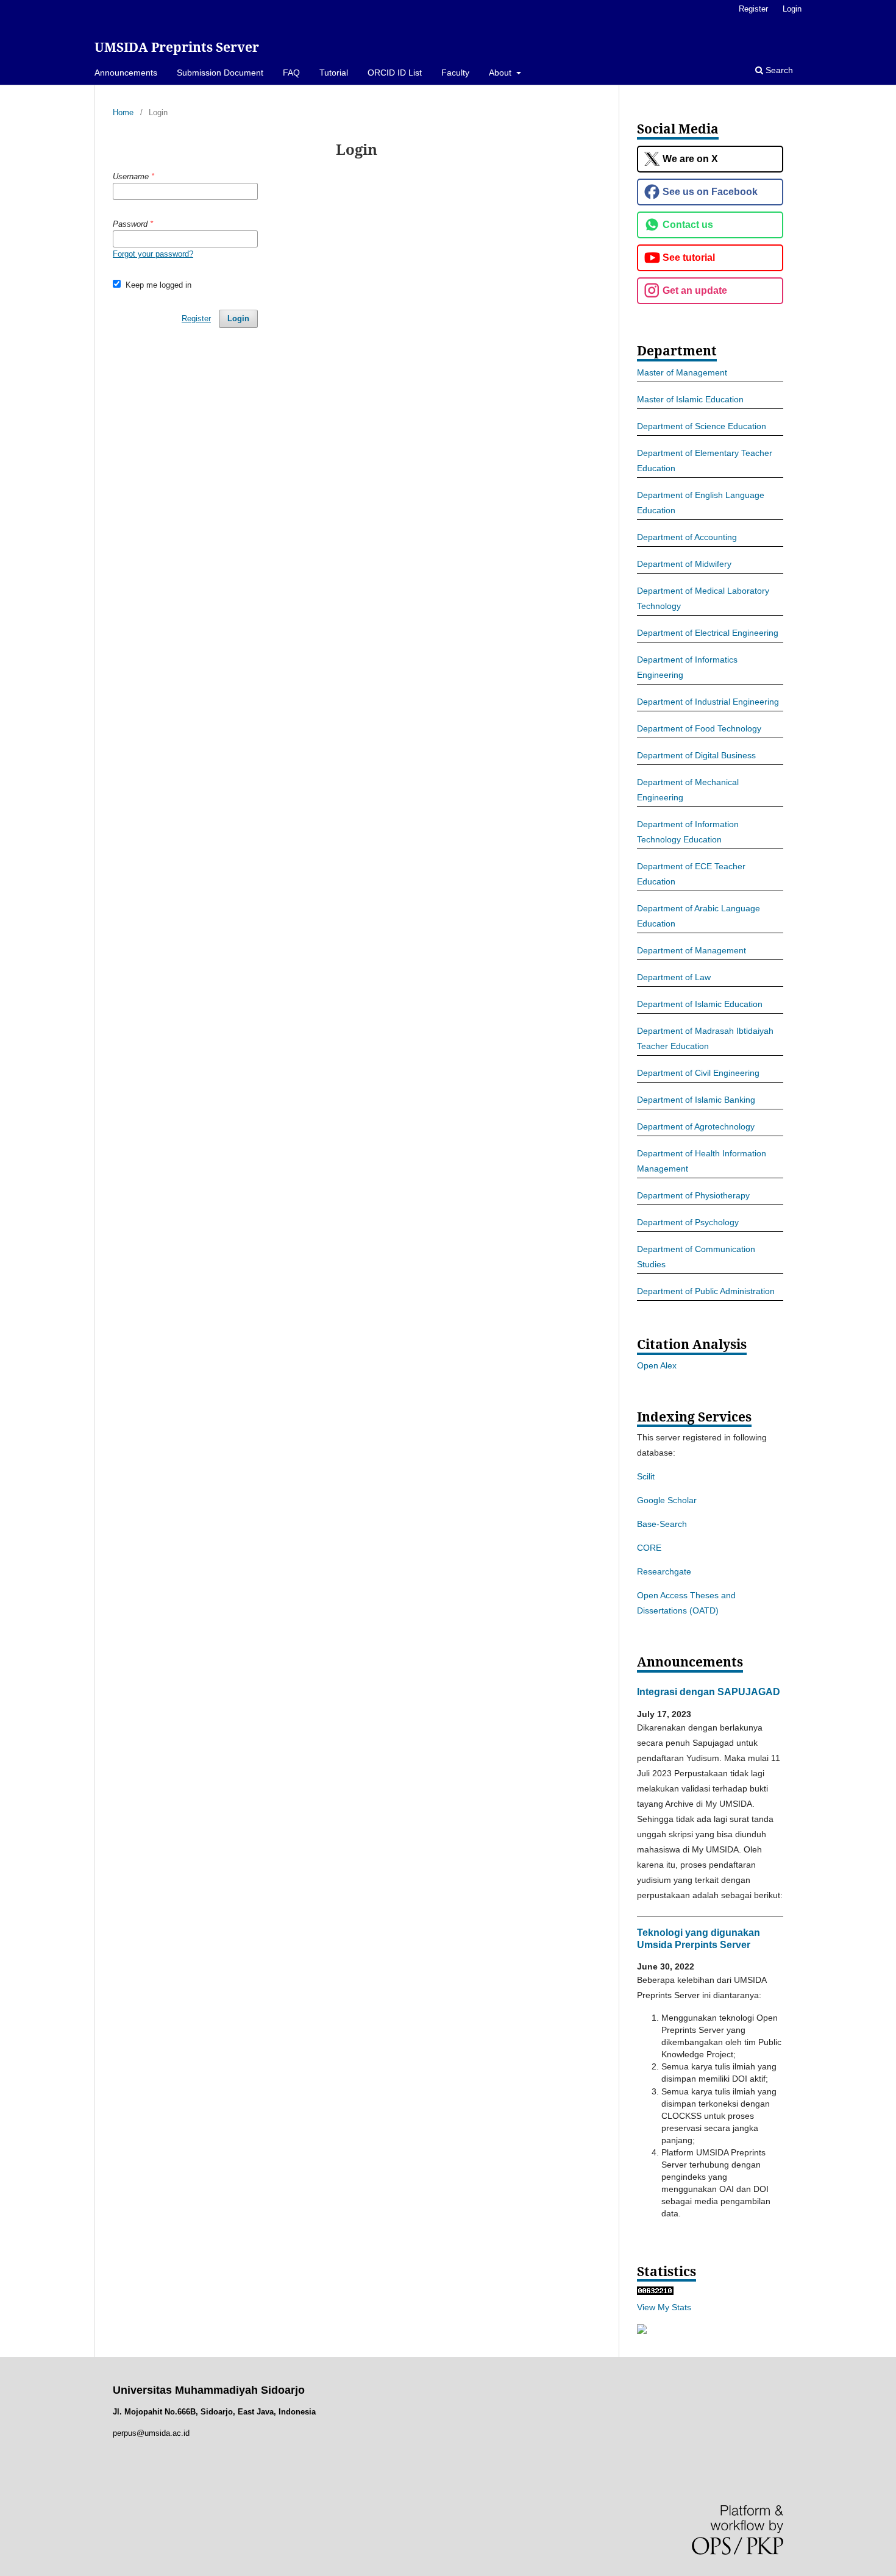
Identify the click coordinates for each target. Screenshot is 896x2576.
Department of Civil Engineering (698, 1073)
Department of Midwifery (684, 564)
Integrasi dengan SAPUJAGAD (709, 1692)
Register (753, 9)
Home (123, 112)
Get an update (695, 290)
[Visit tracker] (642, 2331)
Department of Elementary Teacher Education (705, 461)
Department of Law (674, 977)
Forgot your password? (153, 254)
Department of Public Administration (706, 1291)
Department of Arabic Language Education (699, 916)
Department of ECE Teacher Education (691, 874)
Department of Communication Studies (696, 1257)
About (501, 73)
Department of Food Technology (699, 728)
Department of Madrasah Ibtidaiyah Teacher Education (705, 1038)
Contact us (688, 225)
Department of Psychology (688, 1222)
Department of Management (692, 950)
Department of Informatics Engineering (687, 667)
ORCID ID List (395, 73)
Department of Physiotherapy (693, 1195)
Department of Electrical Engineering (708, 633)
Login (792, 9)
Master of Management (682, 372)
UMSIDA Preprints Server (177, 47)
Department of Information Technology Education (688, 832)
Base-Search (662, 1524)
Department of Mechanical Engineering (688, 790)
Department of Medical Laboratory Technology (703, 598)
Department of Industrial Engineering (708, 702)
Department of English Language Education (701, 503)
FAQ (291, 73)
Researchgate (664, 1571)
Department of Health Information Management (702, 1161)
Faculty (455, 73)
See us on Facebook (710, 192)
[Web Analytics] (655, 2292)
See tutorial (689, 258)
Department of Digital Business (696, 755)
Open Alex (657, 1365)
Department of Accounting (687, 537)
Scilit (646, 1476)
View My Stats (664, 2307)
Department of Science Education (702, 426)
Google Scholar (667, 1500)
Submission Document (220, 73)
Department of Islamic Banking (696, 1100)
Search (778, 70)
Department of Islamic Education (700, 1004)
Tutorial (334, 73)
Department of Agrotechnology (696, 1126)
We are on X (690, 159)
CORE (649, 1548)
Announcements (126, 73)
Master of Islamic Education (690, 399)
